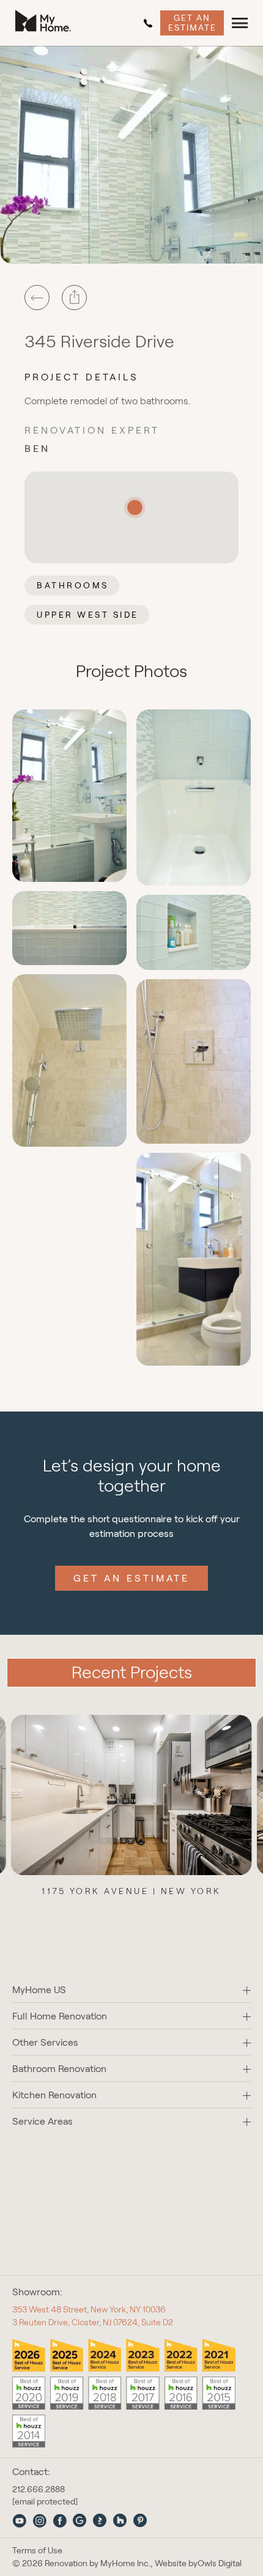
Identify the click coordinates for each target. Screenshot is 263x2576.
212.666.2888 (150, 23)
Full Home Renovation (60, 2016)
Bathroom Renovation (59, 2069)
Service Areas (43, 2121)
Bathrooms (73, 585)
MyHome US (39, 1990)
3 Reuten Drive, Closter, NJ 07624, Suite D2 (93, 2322)
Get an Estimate (192, 22)
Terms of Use (37, 2551)
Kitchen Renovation (54, 2095)
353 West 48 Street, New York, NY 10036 (89, 2309)
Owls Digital (220, 2563)
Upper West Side (88, 615)
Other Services (45, 2042)
